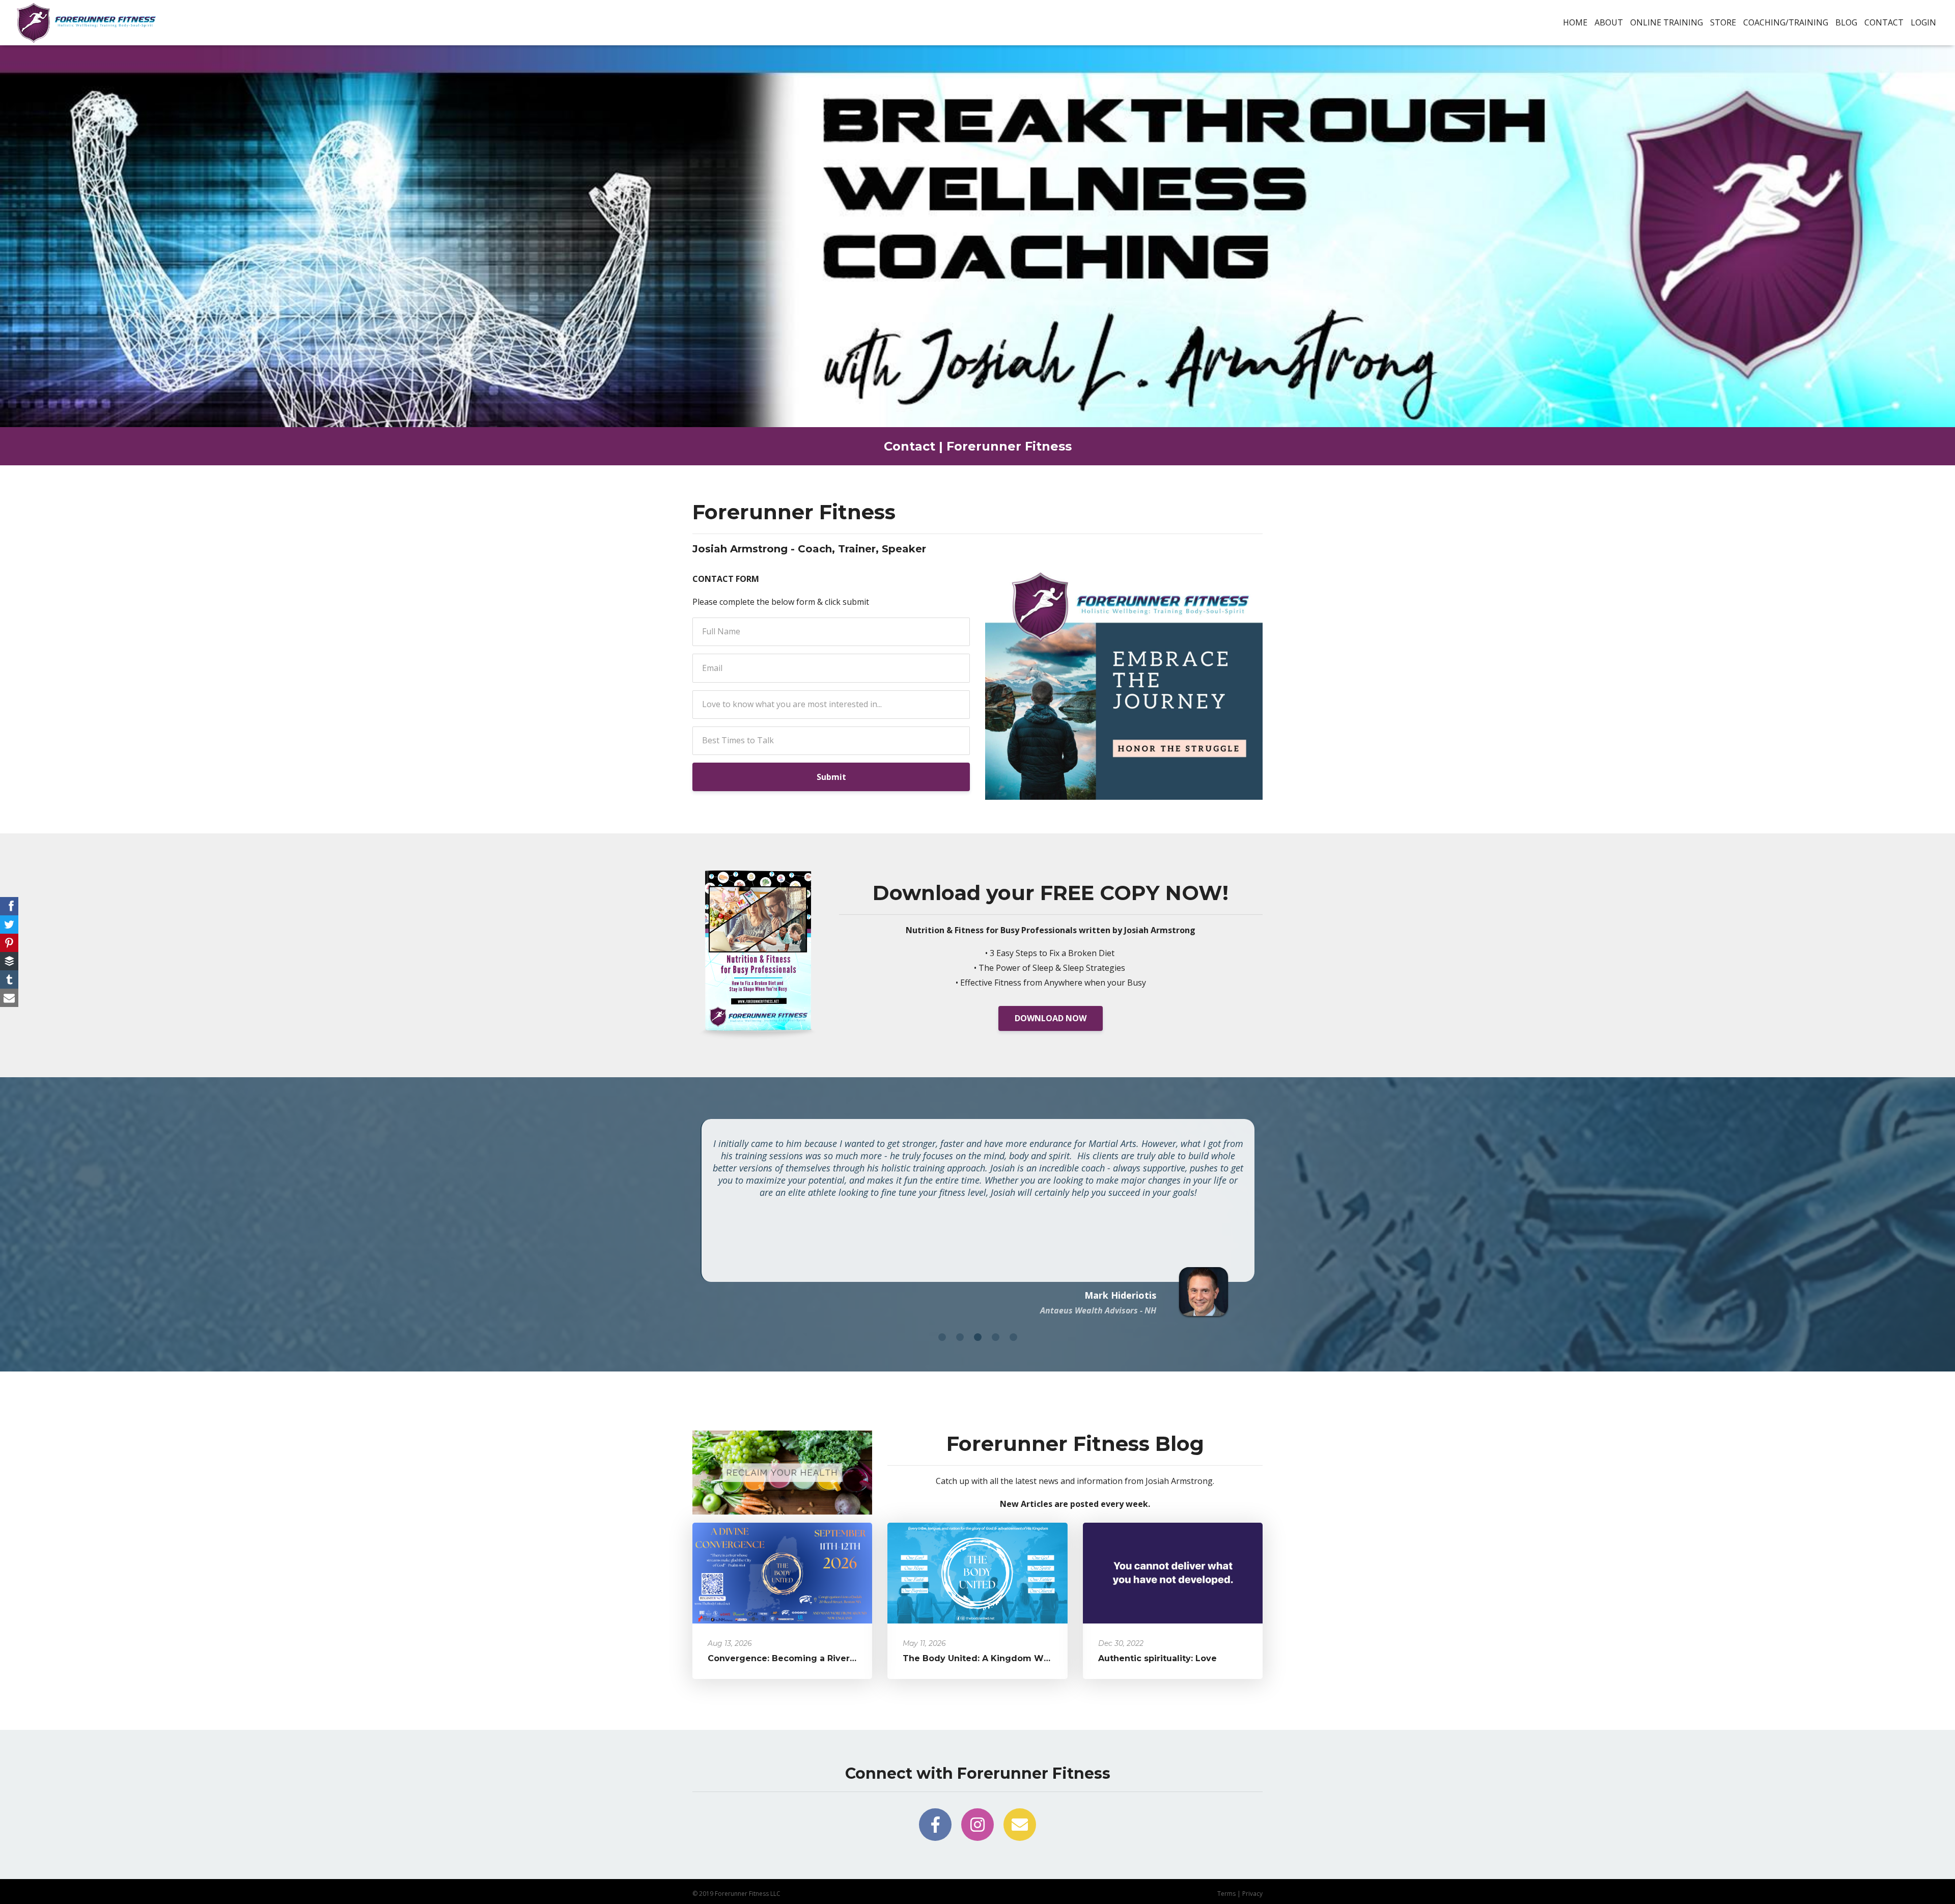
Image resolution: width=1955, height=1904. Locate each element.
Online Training (1667, 22)
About (1609, 22)
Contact (1884, 22)
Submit (831, 777)
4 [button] (996, 1337)
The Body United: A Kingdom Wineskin (989, 1658)
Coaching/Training (1786, 22)
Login (1923, 22)
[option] (978, 1215)
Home (1575, 22)
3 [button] (978, 1337)
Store (1723, 22)
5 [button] (1013, 1337)
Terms (1226, 1894)
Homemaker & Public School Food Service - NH (1068, 1310)
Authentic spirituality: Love (1157, 1658)
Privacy (1252, 1894)
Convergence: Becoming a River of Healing (803, 1658)
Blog (1846, 22)
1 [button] (942, 1337)
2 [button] (960, 1337)
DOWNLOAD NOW (1051, 1018)
